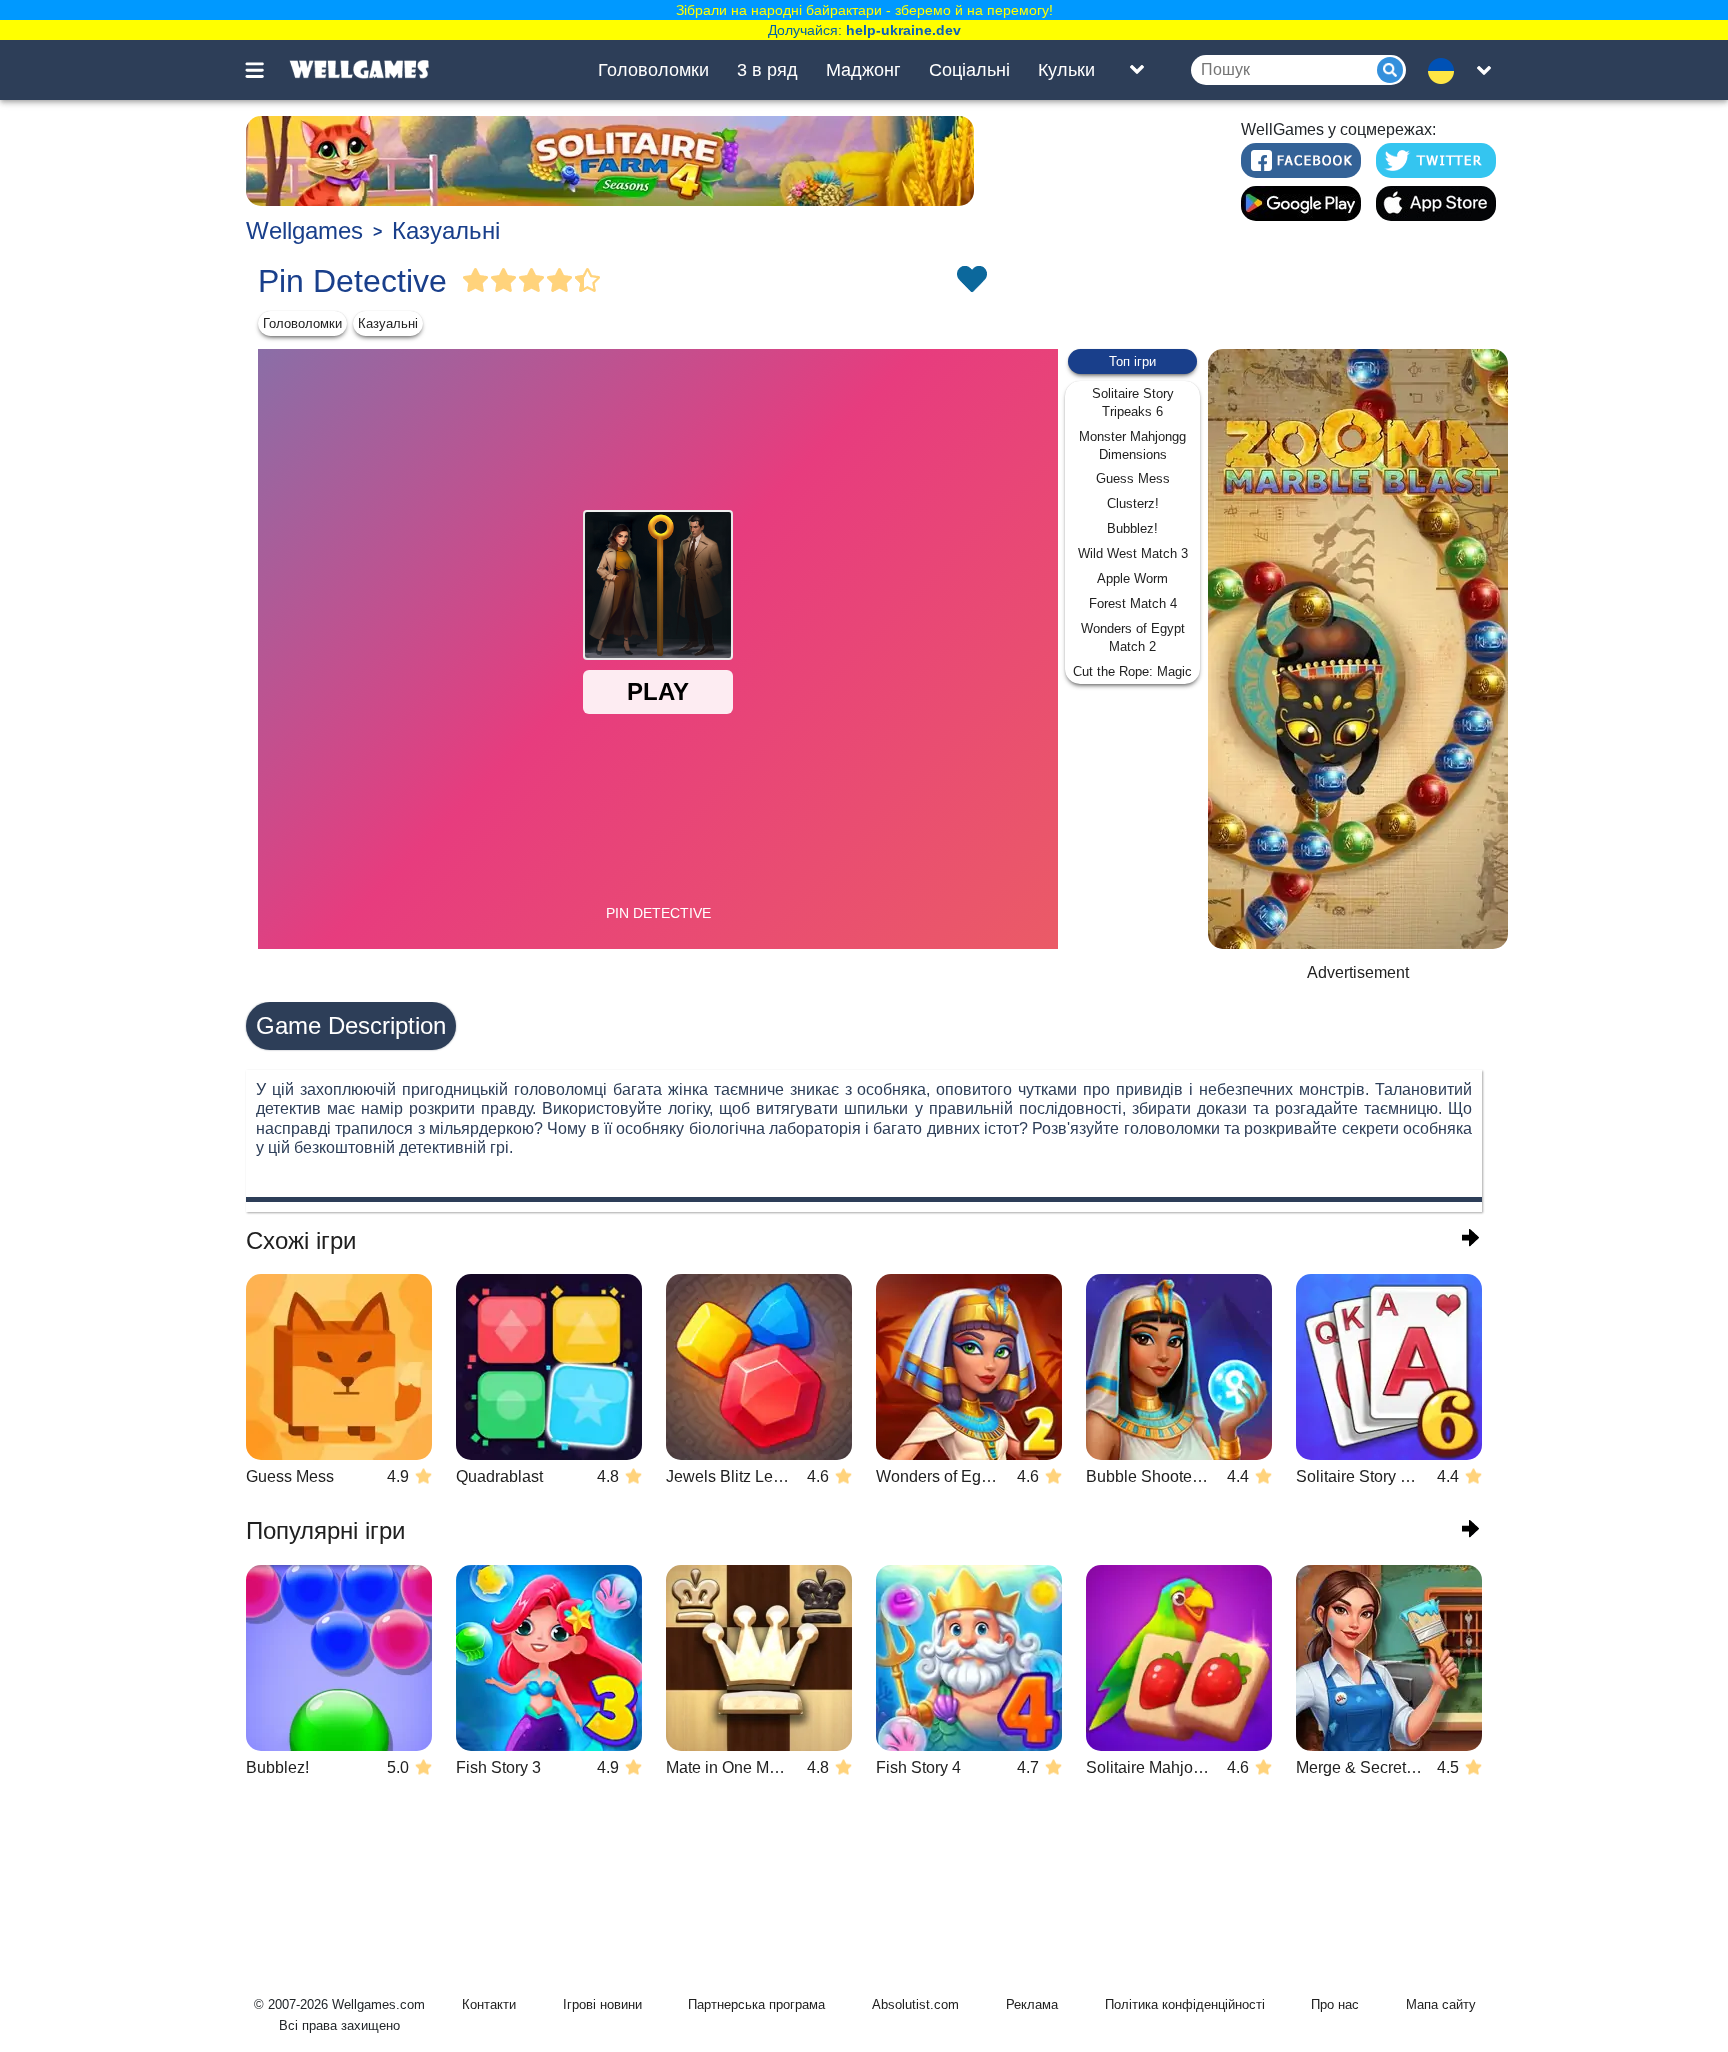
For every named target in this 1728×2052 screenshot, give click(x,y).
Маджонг (863, 70)
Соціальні (969, 70)
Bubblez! (1132, 528)
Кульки (1066, 70)
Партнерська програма (756, 2004)
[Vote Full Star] (476, 281)
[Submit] (1390, 70)
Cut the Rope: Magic (1132, 671)
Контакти (489, 2004)
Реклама (1032, 2004)
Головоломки (653, 70)
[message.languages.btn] (1447, 70)
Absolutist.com (915, 2004)
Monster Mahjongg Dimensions (1132, 445)
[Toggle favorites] (971, 281)
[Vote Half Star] (588, 281)
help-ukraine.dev (903, 30)
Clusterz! (1133, 503)
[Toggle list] (1137, 70)
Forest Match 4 (1133, 603)
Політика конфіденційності (1185, 2004)
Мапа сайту (1441, 2004)
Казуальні (446, 230)
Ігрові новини (602, 2004)
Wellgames (304, 230)
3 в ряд (767, 70)
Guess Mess (1133, 478)
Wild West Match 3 (1133, 553)
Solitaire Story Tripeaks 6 (1133, 402)
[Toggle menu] (266, 70)
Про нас (1335, 2004)
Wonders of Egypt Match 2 (1133, 637)
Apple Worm (1132, 578)
